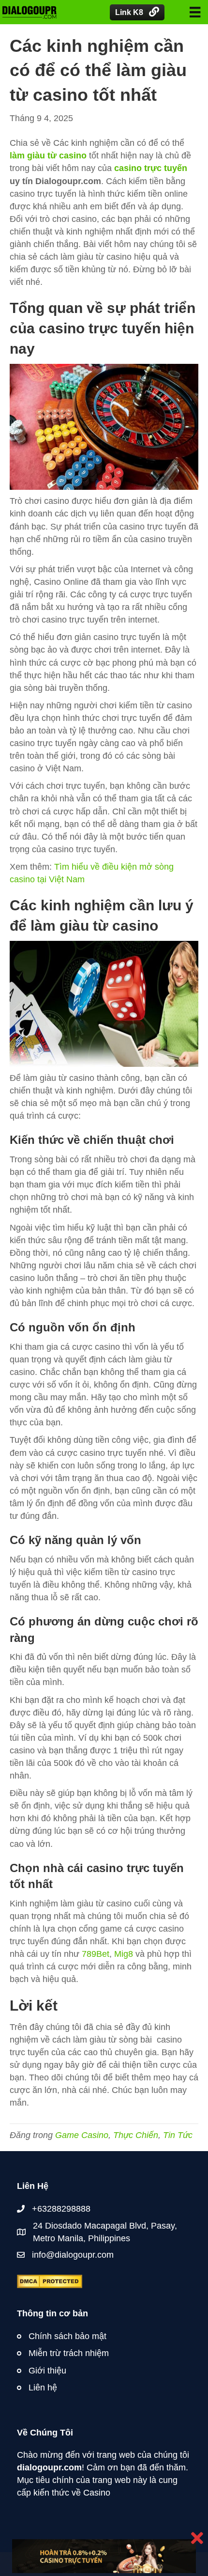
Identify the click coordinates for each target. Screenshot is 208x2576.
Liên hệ (43, 2388)
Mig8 (124, 1954)
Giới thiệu (47, 2371)
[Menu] (195, 12)
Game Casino (82, 2135)
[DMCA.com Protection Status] (50, 2281)
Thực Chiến (136, 2135)
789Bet (96, 1954)
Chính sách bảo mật (67, 2336)
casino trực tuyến (151, 168)
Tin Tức (178, 2135)
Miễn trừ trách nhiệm (69, 2353)
